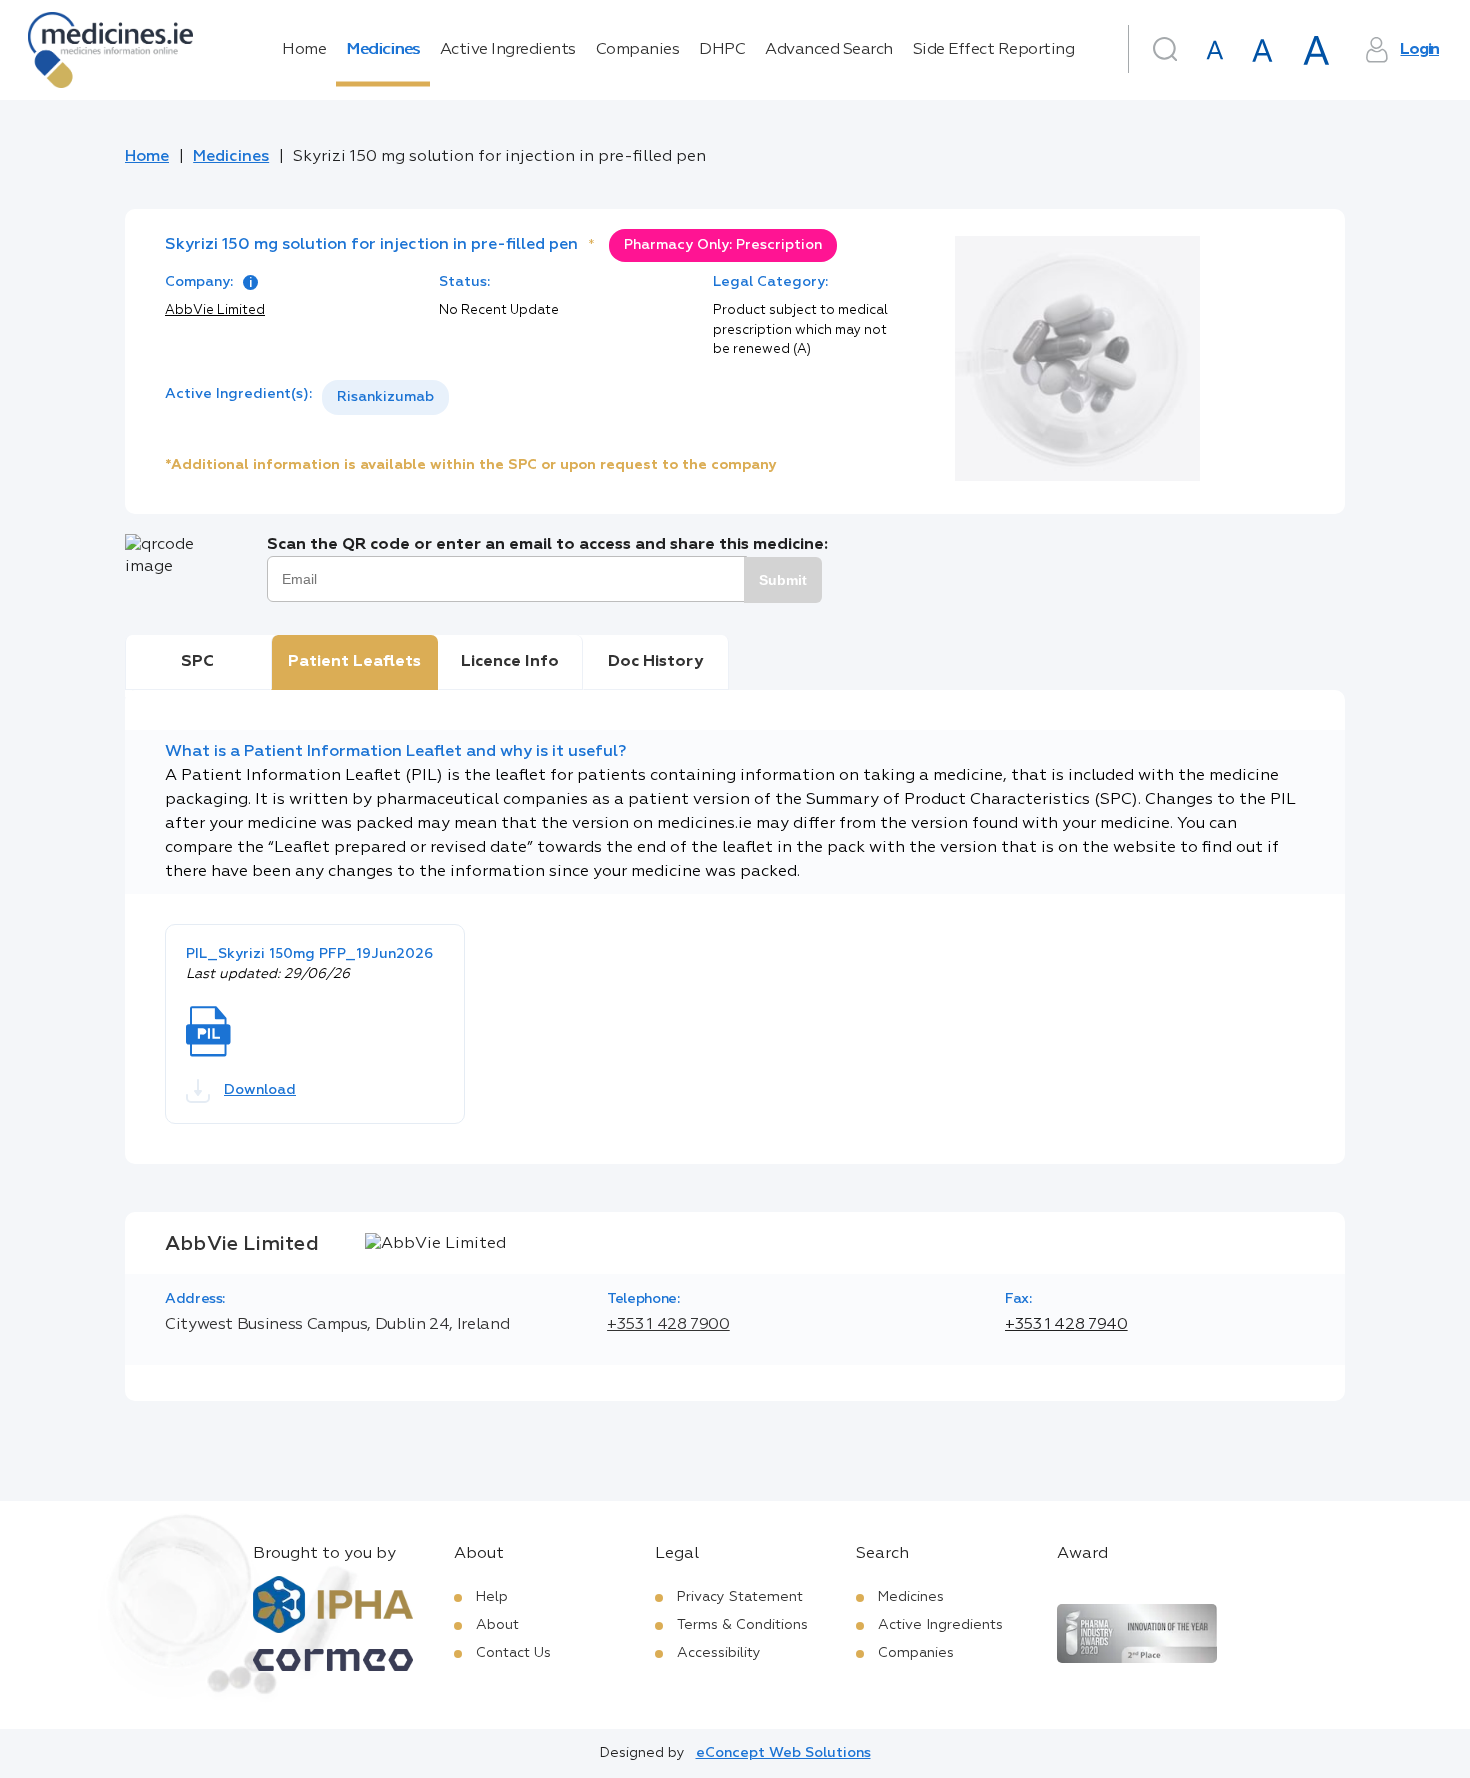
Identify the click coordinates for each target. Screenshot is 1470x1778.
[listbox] (385, 397)
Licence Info (510, 662)
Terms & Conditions (742, 1625)
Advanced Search (829, 50)
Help (492, 1597)
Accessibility (719, 1653)
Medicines (383, 50)
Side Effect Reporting (994, 50)
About (497, 1625)
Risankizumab (385, 397)
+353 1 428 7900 (668, 1325)
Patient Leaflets (354, 662)
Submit (783, 580)
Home (304, 50)
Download (260, 1090)
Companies (638, 50)
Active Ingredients (508, 50)
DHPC (722, 50)
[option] (385, 397)
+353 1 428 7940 (1066, 1325)
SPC (197, 662)
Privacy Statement (740, 1597)
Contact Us (513, 1653)
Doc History (655, 662)
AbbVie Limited (215, 310)
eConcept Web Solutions (783, 1753)
